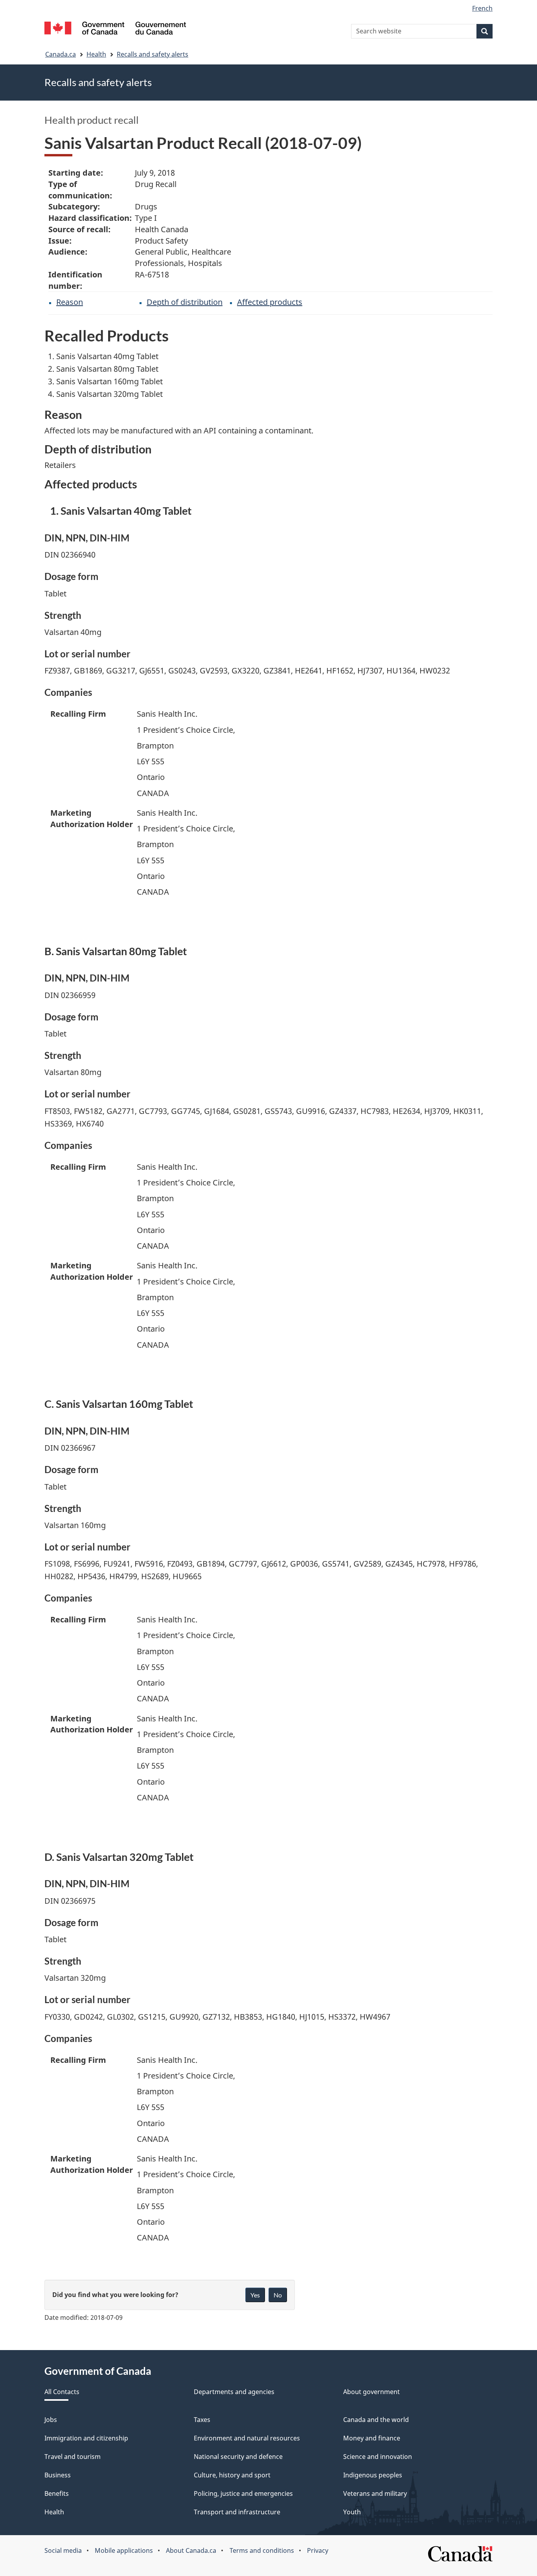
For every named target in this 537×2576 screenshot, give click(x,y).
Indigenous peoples (373, 2475)
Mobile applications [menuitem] (124, 2550)
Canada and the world (376, 2420)
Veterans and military (375, 2493)
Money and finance (372, 2438)
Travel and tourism (73, 2457)
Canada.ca (61, 54)
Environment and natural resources (247, 2438)
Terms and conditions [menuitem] (262, 2550)
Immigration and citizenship (86, 2438)
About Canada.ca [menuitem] (191, 2550)
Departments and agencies (234, 2392)
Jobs (51, 2420)
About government (371, 2392)
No (278, 2295)
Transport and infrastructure (237, 2512)
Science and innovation (378, 2457)
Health (96, 54)
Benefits (57, 2493)
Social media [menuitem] (63, 2550)
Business (58, 2475)
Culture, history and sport (232, 2475)
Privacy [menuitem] (318, 2550)
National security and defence (238, 2457)
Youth (352, 2512)
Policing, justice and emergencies (243, 2493)
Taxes (202, 2420)
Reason (70, 302)
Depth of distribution (185, 302)
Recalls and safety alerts (153, 54)
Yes (255, 2295)
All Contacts (62, 2392)
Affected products (270, 302)
